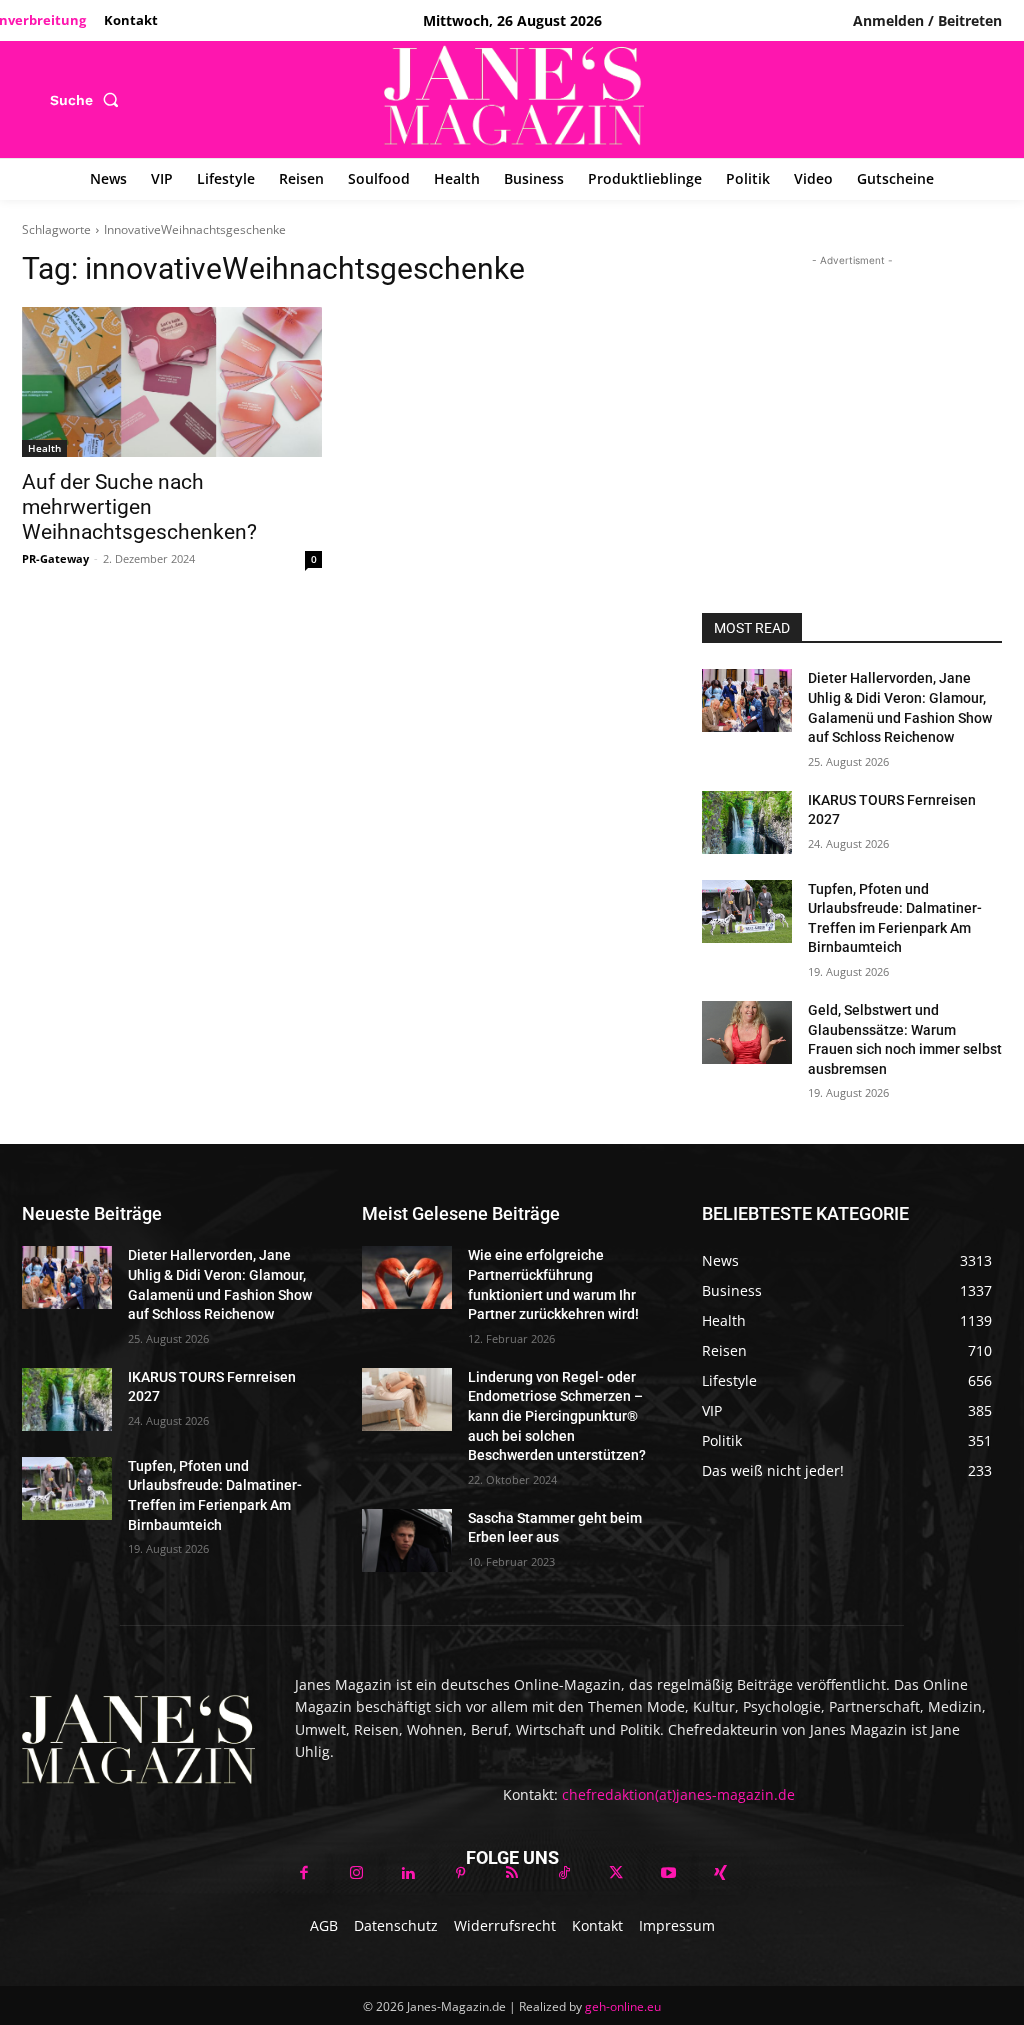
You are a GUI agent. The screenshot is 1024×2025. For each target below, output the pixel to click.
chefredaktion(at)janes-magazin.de (678, 1794)
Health (44, 448)
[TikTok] (564, 1874)
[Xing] (720, 1874)
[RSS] (512, 1874)
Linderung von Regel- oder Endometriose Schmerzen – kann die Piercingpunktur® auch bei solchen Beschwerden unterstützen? (558, 1416)
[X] (616, 1874)
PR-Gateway (55, 558)
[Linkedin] (408, 1874)
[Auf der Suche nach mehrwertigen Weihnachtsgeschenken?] (172, 382)
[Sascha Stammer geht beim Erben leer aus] (407, 1540)
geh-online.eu (623, 2006)
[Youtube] (668, 1874)
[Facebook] (304, 1874)
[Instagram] (356, 1874)
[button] (88, 100)
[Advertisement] (852, 396)
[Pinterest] (460, 1874)
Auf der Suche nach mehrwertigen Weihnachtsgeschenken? (139, 507)
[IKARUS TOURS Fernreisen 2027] (747, 822)
